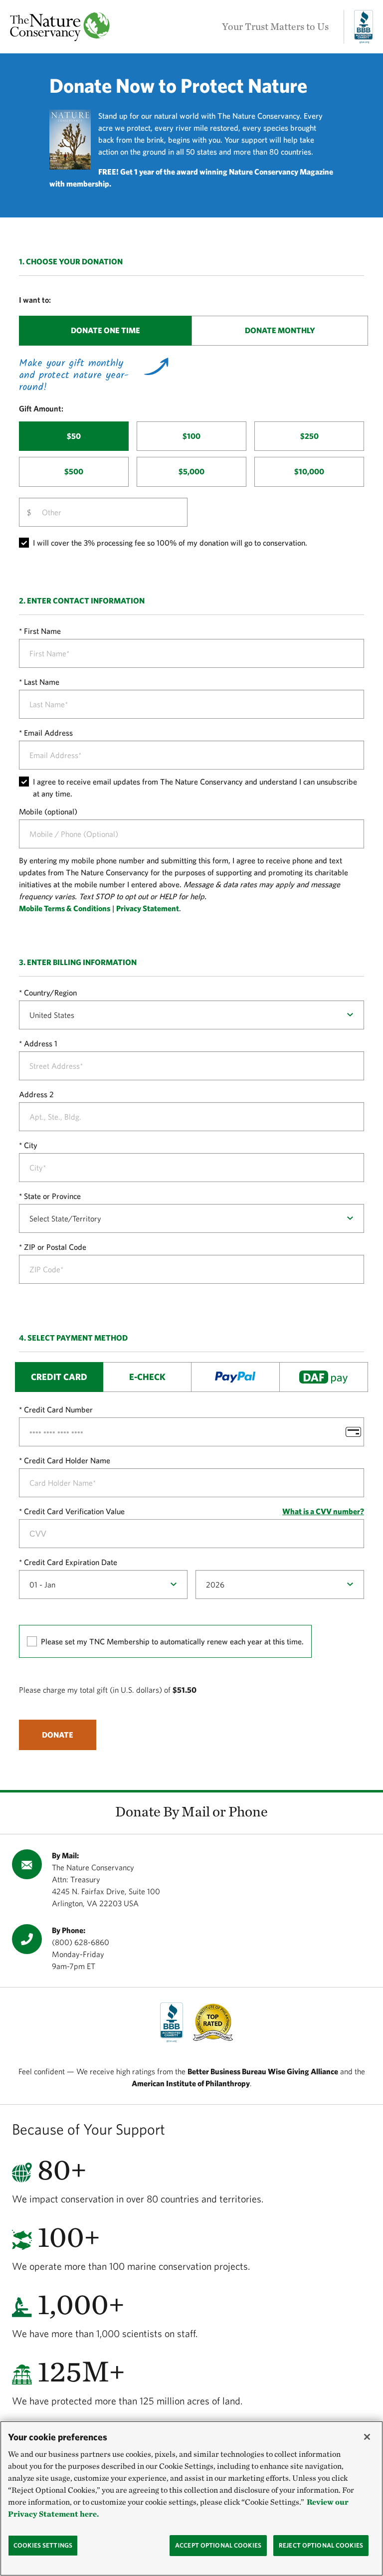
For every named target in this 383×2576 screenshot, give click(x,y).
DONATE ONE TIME (105, 330)
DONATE (58, 1735)
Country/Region (50, 992)
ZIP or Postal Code (55, 1247)
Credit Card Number (58, 1409)
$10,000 (309, 471)
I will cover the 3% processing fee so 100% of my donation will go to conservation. (170, 543)
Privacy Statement (148, 908)
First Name (42, 631)
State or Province (52, 1196)
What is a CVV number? (323, 1511)
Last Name (42, 682)
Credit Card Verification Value (74, 1511)
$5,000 (191, 471)
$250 (309, 436)
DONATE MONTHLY (280, 330)
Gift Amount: (41, 408)
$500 (74, 471)
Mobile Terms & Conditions (65, 908)
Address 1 (41, 1043)
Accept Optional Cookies (218, 2545)
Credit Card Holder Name (67, 1460)
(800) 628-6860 (81, 1942)
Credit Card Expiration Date (71, 1562)
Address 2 (36, 1094)
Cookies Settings (43, 2545)
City (31, 1145)
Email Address (48, 733)
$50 (74, 436)
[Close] (367, 2437)
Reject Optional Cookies (321, 2545)
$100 (191, 436)
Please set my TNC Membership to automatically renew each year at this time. (172, 1641)
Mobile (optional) (48, 811)
